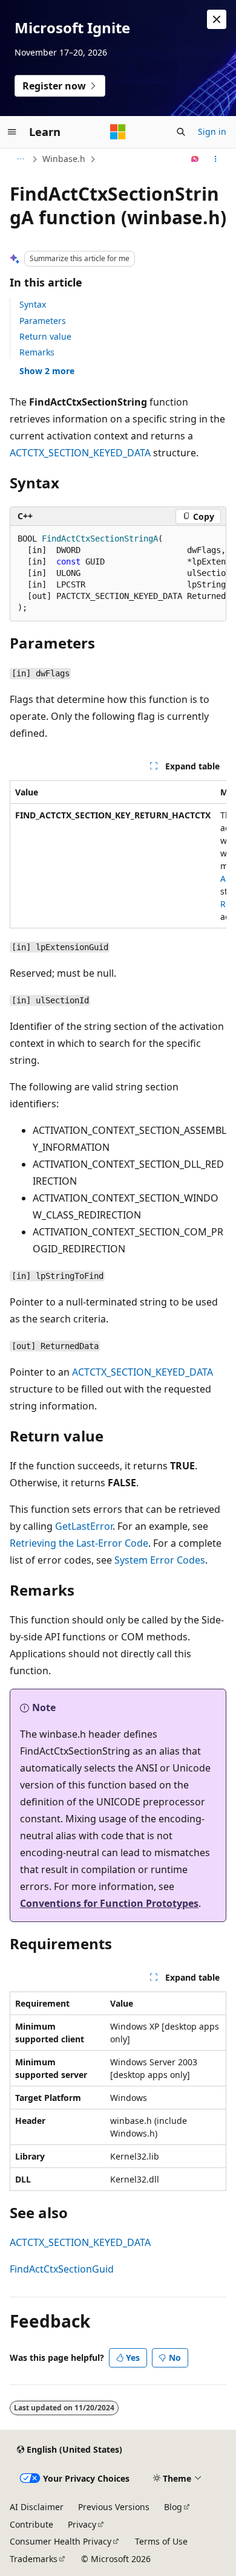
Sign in (212, 131)
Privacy (82, 2524)
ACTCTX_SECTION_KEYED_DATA (80, 453)
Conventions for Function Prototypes (109, 1903)
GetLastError (84, 1526)
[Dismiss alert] (217, 19)
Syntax (33, 304)
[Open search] (181, 132)
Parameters (43, 321)
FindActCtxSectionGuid (62, 2269)
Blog (173, 2507)
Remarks (37, 352)
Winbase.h (64, 159)
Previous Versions (114, 2507)
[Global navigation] (12, 132)
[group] (118, 574)
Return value (45, 336)
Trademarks (34, 2559)
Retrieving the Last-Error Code (79, 1543)
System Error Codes (160, 1560)
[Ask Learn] (195, 159)
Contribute (31, 2524)
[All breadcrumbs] (20, 159)
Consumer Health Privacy (61, 2541)
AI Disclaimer (37, 2507)
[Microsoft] (118, 132)
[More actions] (216, 159)
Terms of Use (161, 2541)
